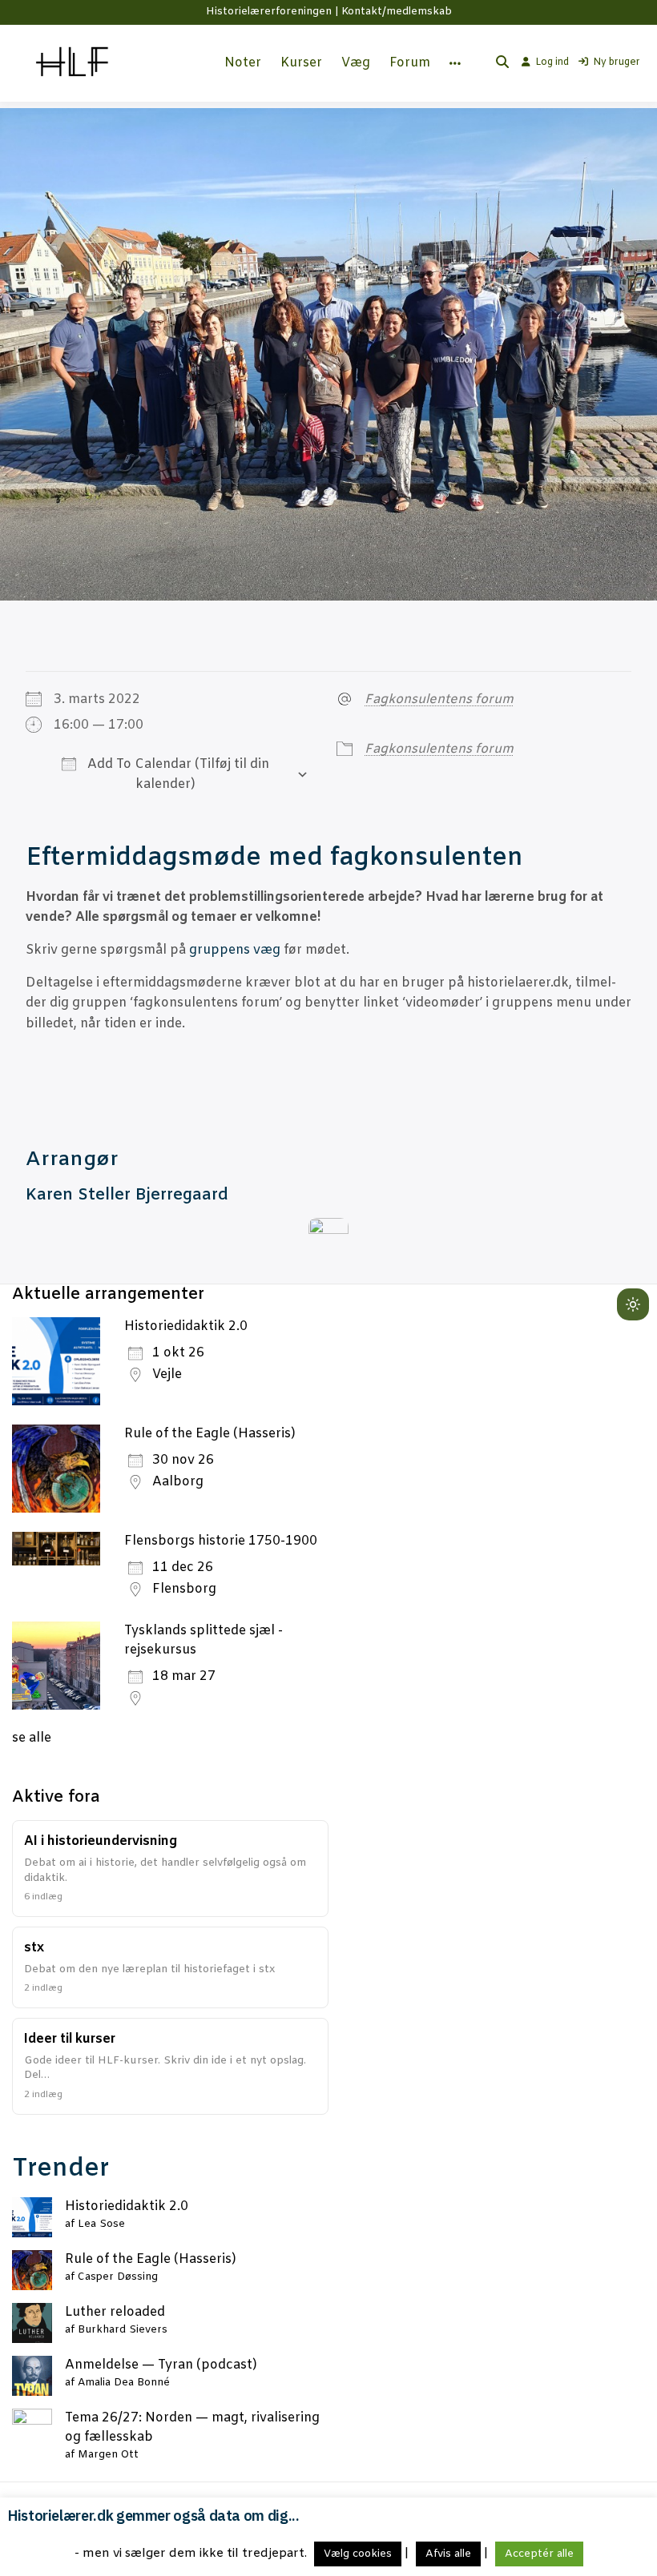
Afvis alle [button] (448, 2554)
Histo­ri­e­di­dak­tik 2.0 (127, 2206)
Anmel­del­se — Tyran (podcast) (161, 2365)
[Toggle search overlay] (502, 63)
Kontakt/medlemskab (397, 12)
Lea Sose (101, 2224)
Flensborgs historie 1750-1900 (221, 1541)
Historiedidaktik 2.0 (186, 1326)
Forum (410, 63)
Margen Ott (108, 2455)
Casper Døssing (118, 2277)
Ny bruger (617, 62)
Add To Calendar (138, 764)
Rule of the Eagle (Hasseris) (210, 1434)
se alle (32, 1738)
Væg (356, 63)
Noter (243, 63)
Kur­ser (301, 63)
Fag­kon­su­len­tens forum (439, 699)
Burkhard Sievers (123, 2330)
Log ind (552, 62)
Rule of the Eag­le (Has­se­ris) (151, 2259)
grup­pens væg (235, 950)
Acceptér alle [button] (539, 2554)
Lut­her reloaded (115, 2312)
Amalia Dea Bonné (124, 2383)
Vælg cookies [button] (358, 2554)
